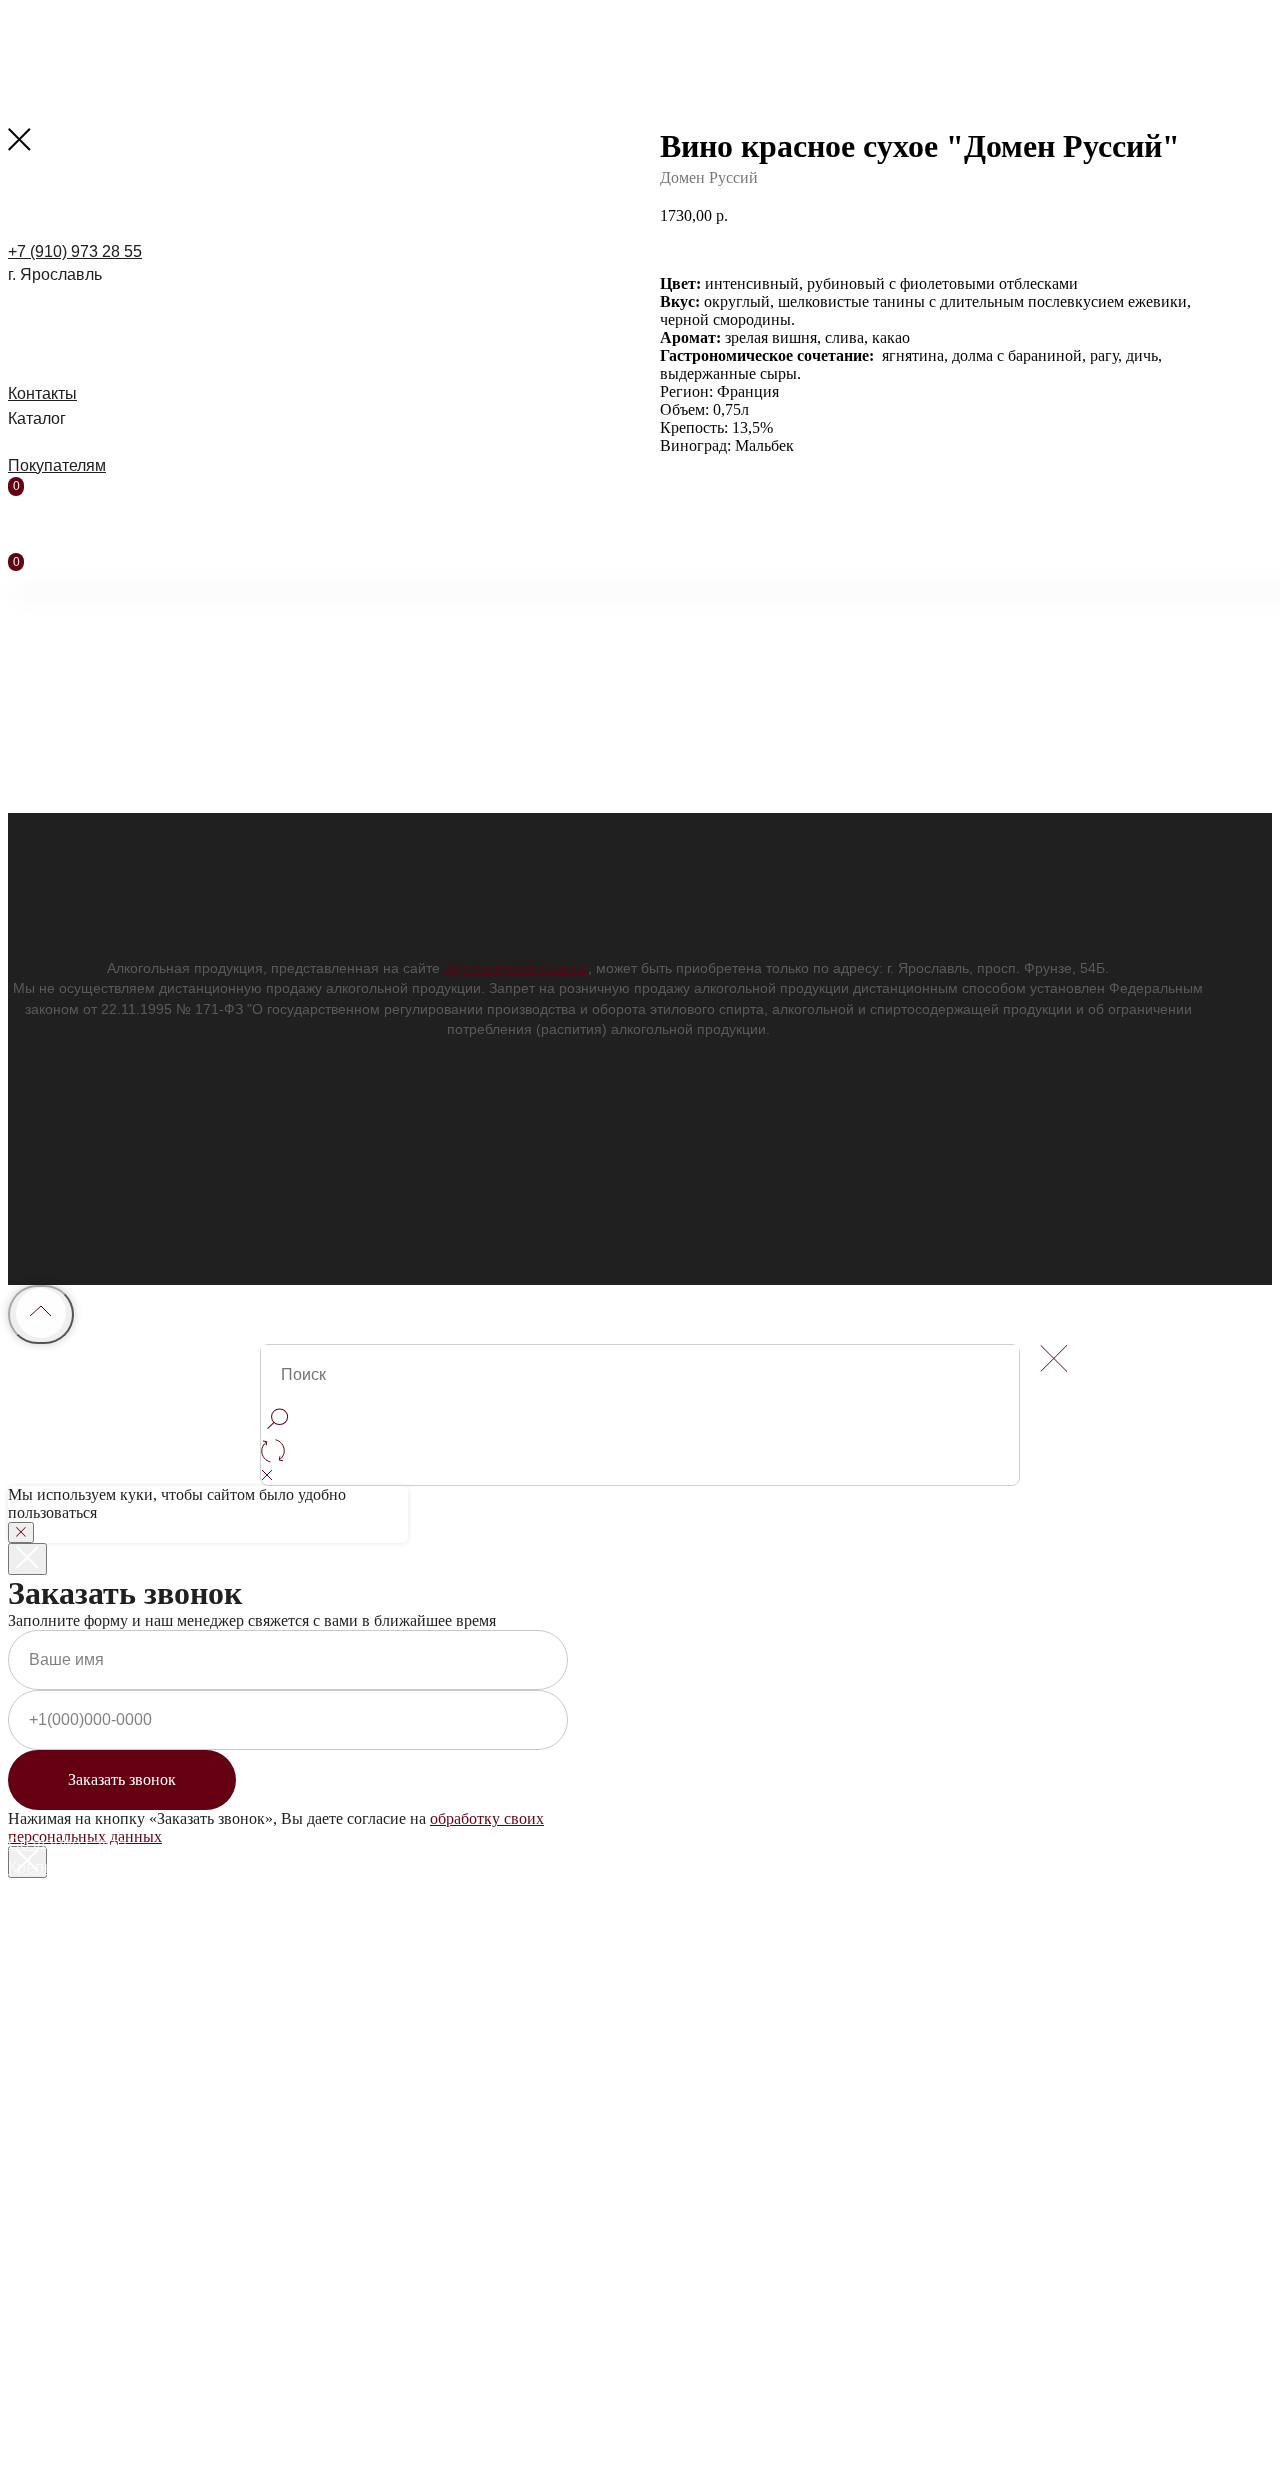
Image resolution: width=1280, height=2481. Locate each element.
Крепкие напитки (70, 1867)
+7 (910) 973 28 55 (75, 251)
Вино (27, 2226)
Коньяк (33, 2174)
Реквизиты (47, 2029)
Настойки (43, 1890)
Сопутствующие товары (97, 1913)
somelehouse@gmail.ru (92, 2052)
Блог (25, 1983)
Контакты (42, 393)
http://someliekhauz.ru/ (516, 968)
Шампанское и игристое (97, 2127)
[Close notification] (21, 1532)
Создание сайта (67, 1843)
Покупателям (57, 465)
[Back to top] (41, 1314)
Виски (30, 2151)
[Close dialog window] (27, 1559)
